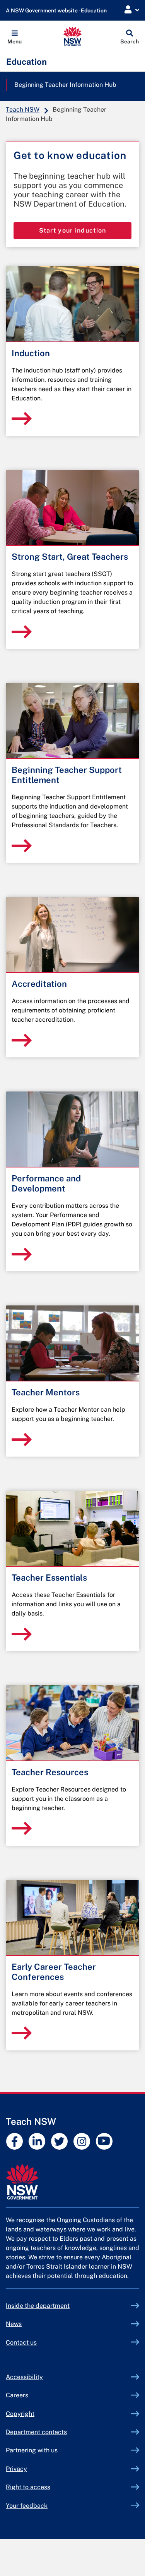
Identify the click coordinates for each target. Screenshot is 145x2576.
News (14, 2324)
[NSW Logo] (72, 36)
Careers (17, 2395)
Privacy (16, 2469)
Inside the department (38, 2306)
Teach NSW (23, 109)
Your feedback (27, 2506)
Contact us (21, 2342)
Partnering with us (32, 2450)
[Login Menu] (132, 10)
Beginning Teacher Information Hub (65, 85)
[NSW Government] (72, 2182)
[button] (14, 36)
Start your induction (73, 230)
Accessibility (24, 2377)
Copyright (20, 2414)
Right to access (28, 2487)
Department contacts (36, 2432)
